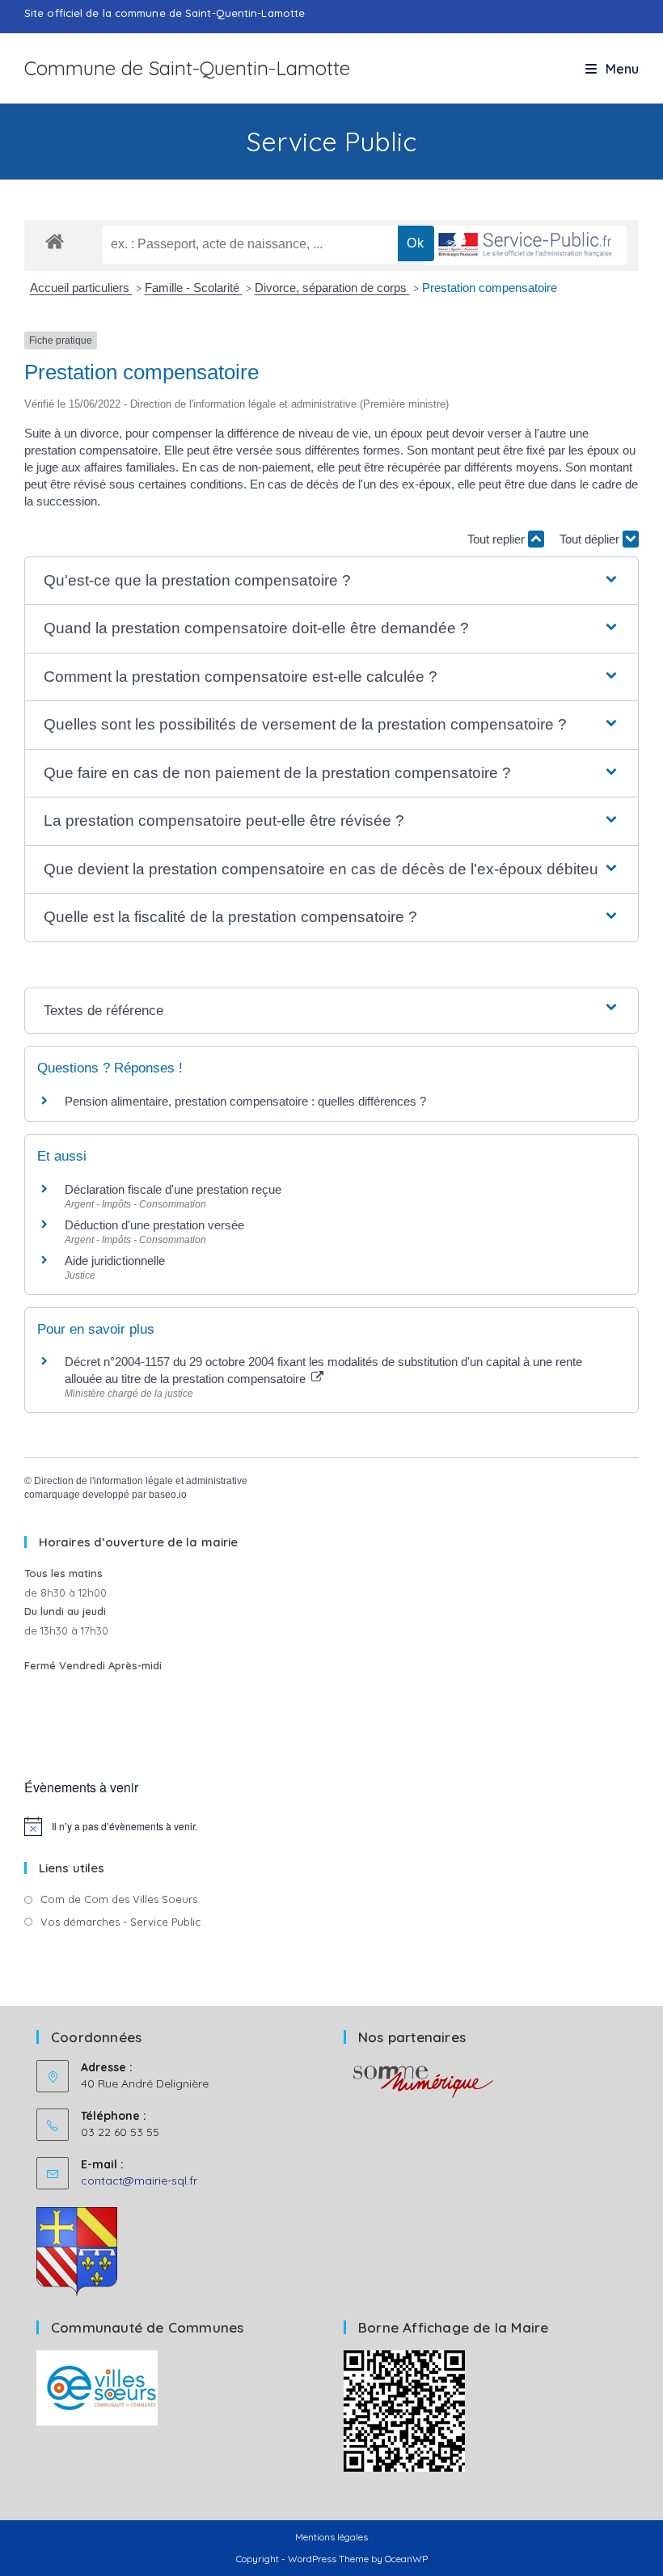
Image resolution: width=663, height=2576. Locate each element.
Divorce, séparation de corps (332, 288)
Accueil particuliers (81, 288)
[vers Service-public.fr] (526, 245)
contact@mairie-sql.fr (139, 2181)
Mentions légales (331, 2537)
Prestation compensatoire (491, 288)
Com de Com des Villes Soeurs (119, 1899)
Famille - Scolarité (194, 288)
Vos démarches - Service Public (120, 1922)
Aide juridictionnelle (115, 1261)
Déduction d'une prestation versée (154, 1225)
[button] (332, 581)
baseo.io (168, 1495)
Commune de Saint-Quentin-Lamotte (187, 68)
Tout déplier (591, 539)
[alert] (331, 1826)
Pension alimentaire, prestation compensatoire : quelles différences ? (245, 1101)
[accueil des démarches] (55, 241)
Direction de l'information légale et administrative (141, 1481)
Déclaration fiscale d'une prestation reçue (173, 1189)
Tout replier (498, 539)
